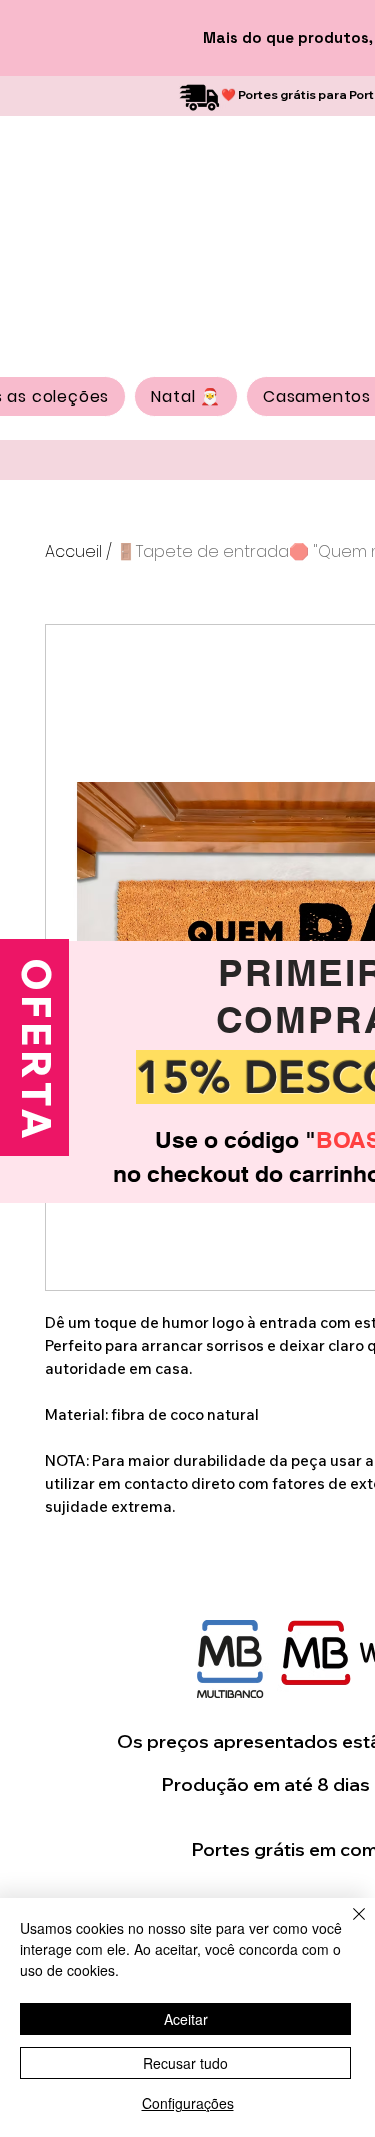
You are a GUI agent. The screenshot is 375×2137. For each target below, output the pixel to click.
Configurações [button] (188, 2103)
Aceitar (186, 2019)
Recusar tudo (185, 2063)
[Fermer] (347, 1926)
